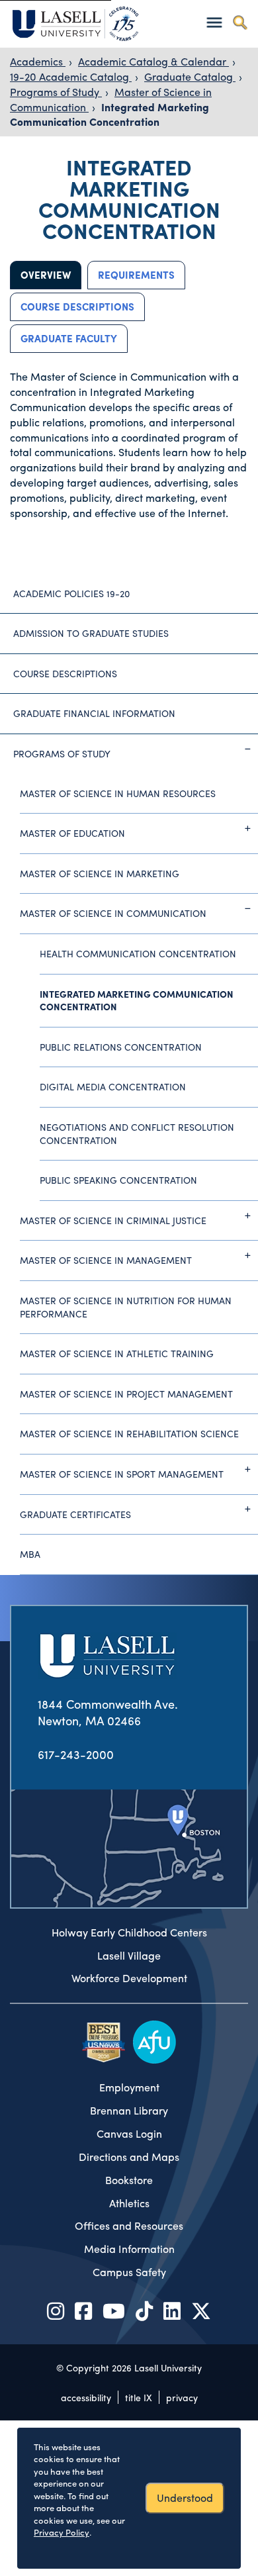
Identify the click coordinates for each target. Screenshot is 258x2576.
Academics (38, 61)
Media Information (129, 2249)
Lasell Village (129, 1956)
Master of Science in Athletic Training (117, 1353)
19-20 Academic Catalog (71, 76)
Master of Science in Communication (113, 913)
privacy (182, 2397)
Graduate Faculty (69, 338)
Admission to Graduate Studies (91, 633)
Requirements (136, 275)
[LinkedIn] (172, 2310)
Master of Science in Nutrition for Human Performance (126, 1307)
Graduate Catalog (190, 76)
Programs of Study (56, 92)
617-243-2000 (76, 1754)
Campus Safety (129, 2272)
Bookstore (129, 2180)
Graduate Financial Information (94, 713)
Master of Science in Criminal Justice (113, 1220)
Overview (46, 275)
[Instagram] (56, 2310)
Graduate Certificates (75, 1514)
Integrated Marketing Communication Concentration (109, 115)
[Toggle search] (240, 22)
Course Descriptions (77, 307)
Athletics (129, 2203)
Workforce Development (129, 1978)
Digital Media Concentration (113, 1086)
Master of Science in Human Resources (118, 793)
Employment (129, 2087)
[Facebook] (83, 2310)
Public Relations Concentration (121, 1047)
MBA (30, 1554)
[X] (201, 2310)
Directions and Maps (129, 2157)
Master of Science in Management (106, 1260)
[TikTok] (144, 2310)
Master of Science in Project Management (126, 1394)
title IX (139, 2397)
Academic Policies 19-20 (71, 593)
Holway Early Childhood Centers (129, 1932)
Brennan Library (129, 2111)
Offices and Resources (129, 2226)
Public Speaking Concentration (118, 1180)
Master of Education (72, 833)
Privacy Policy (62, 2532)
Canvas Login (129, 2134)
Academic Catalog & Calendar (153, 61)
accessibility (86, 2397)
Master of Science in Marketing (100, 873)
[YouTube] (114, 2310)
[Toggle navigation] (214, 22)
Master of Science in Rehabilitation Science (129, 1433)
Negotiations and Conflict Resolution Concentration (137, 1133)
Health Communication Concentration (138, 953)
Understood (185, 2498)
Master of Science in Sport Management (122, 1474)
